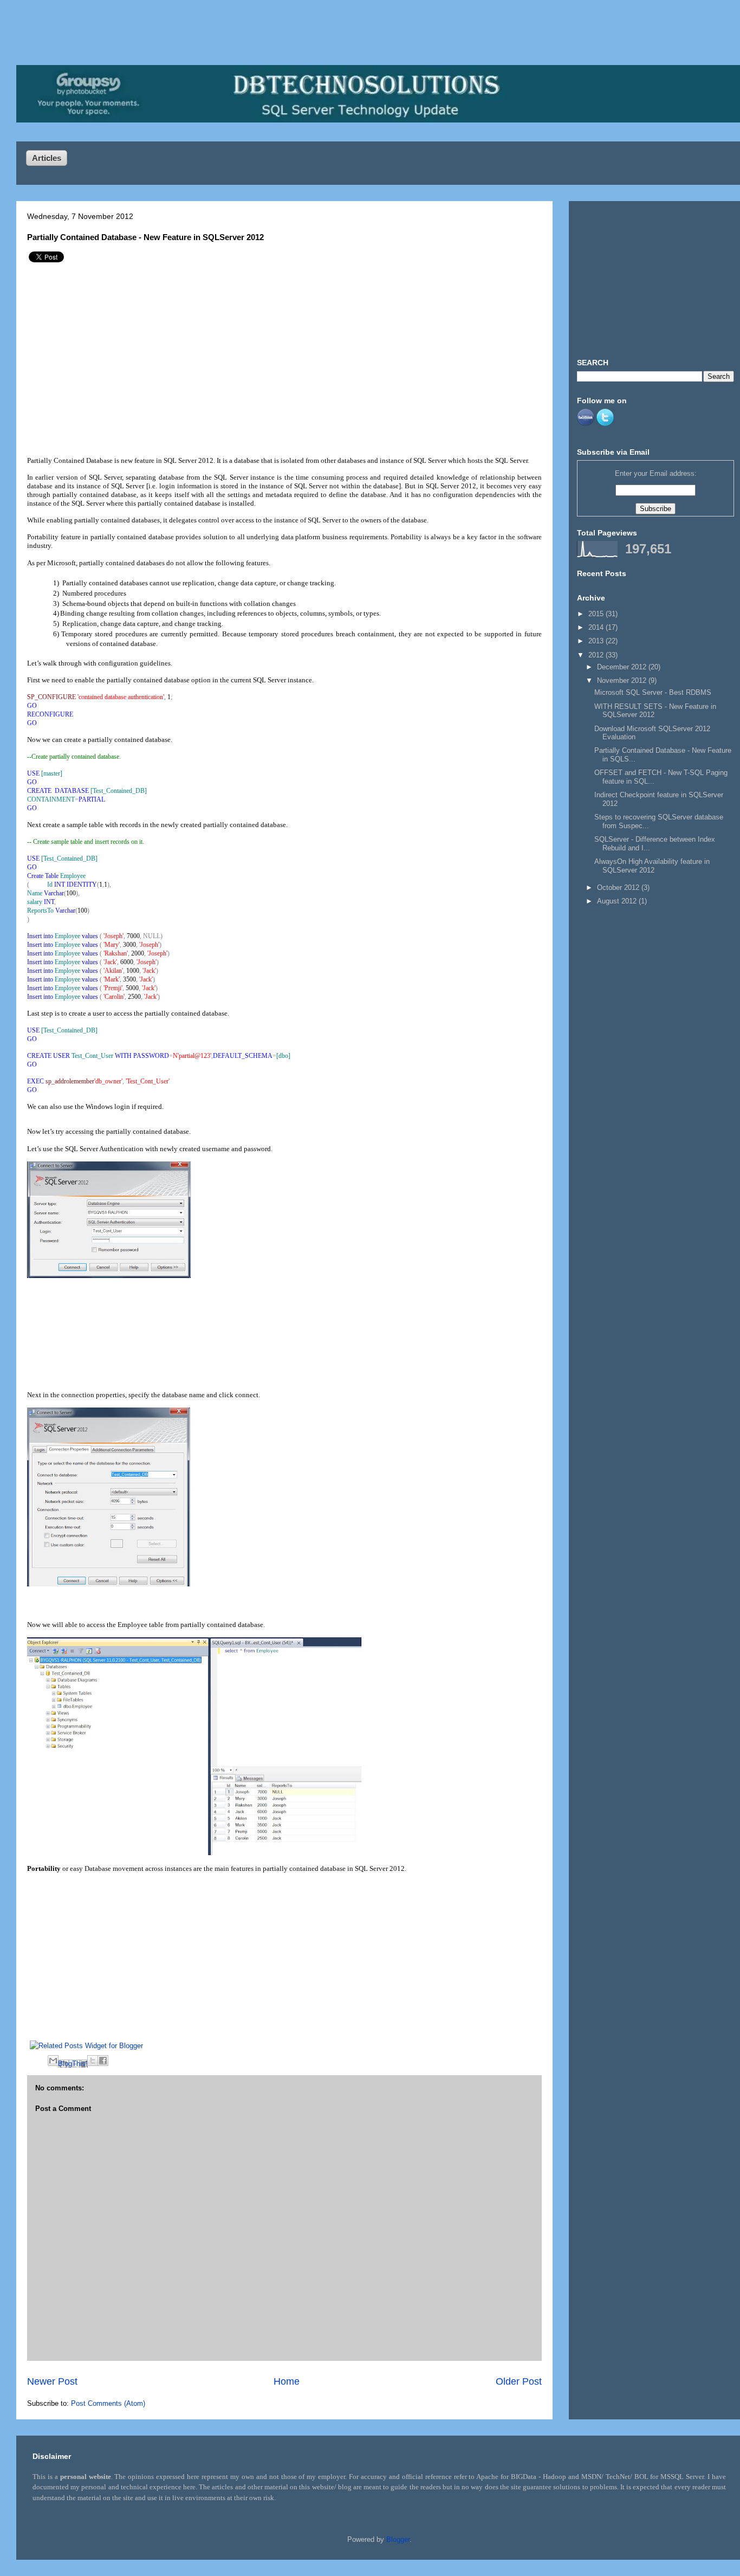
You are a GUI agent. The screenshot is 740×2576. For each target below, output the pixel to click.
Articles (47, 158)
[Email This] (53, 2061)
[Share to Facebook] (103, 2061)
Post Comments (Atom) (108, 2403)
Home (287, 2381)
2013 (597, 641)
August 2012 (618, 901)
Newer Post (52, 2381)
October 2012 (619, 887)
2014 (597, 627)
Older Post (519, 2381)
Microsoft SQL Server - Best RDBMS (653, 692)
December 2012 (623, 667)
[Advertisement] (121, 356)
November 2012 (623, 680)
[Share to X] (93, 2061)
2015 (597, 614)
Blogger (398, 2539)
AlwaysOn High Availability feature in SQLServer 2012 (652, 866)
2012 (597, 655)
